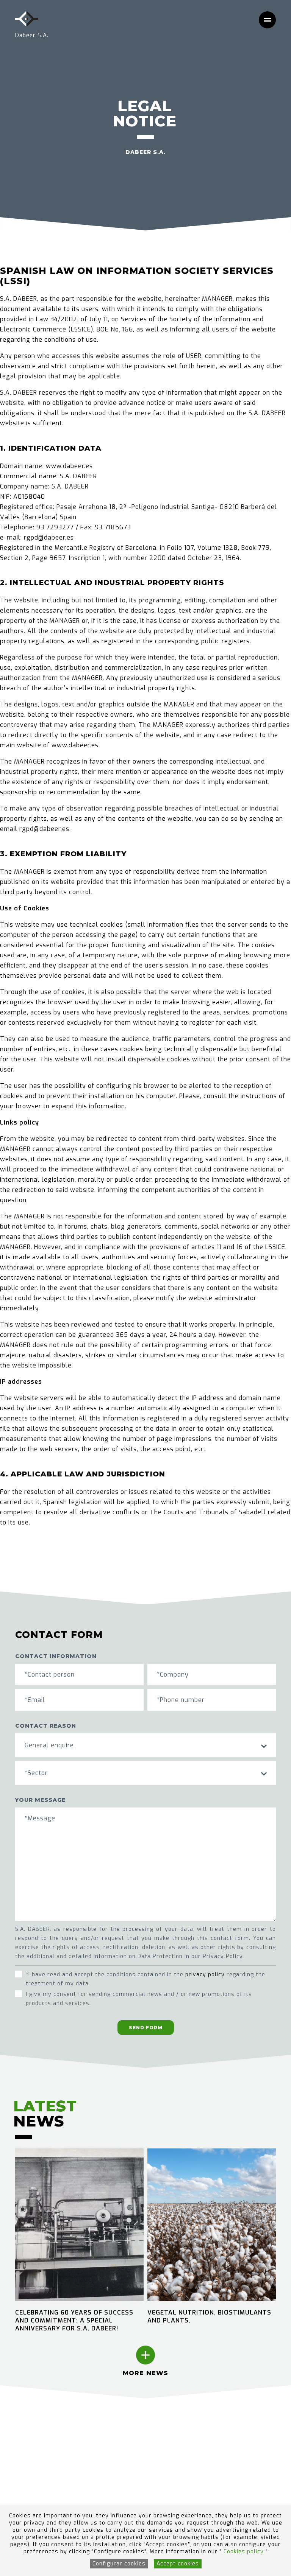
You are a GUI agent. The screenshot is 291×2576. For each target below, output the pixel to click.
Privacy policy (139, 2451)
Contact (27, 2493)
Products (29, 2472)
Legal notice (136, 2430)
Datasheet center (42, 2483)
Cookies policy (245, 2552)
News (24, 2462)
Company (30, 2451)
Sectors (27, 2440)
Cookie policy (137, 2440)
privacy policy (205, 1975)
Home (24, 2430)
